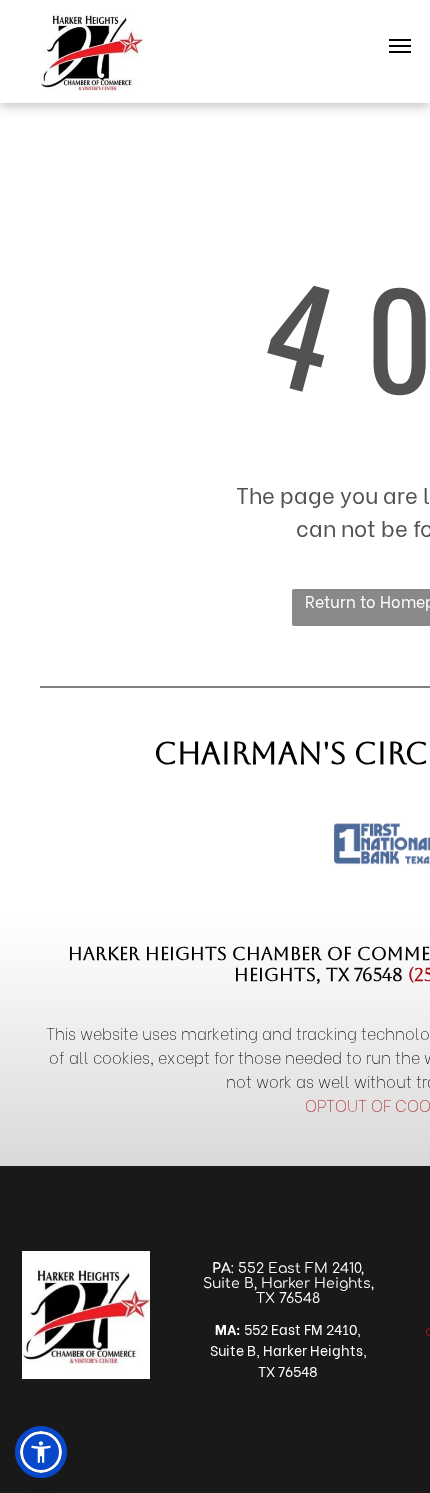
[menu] (400, 46)
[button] (41, 1452)
